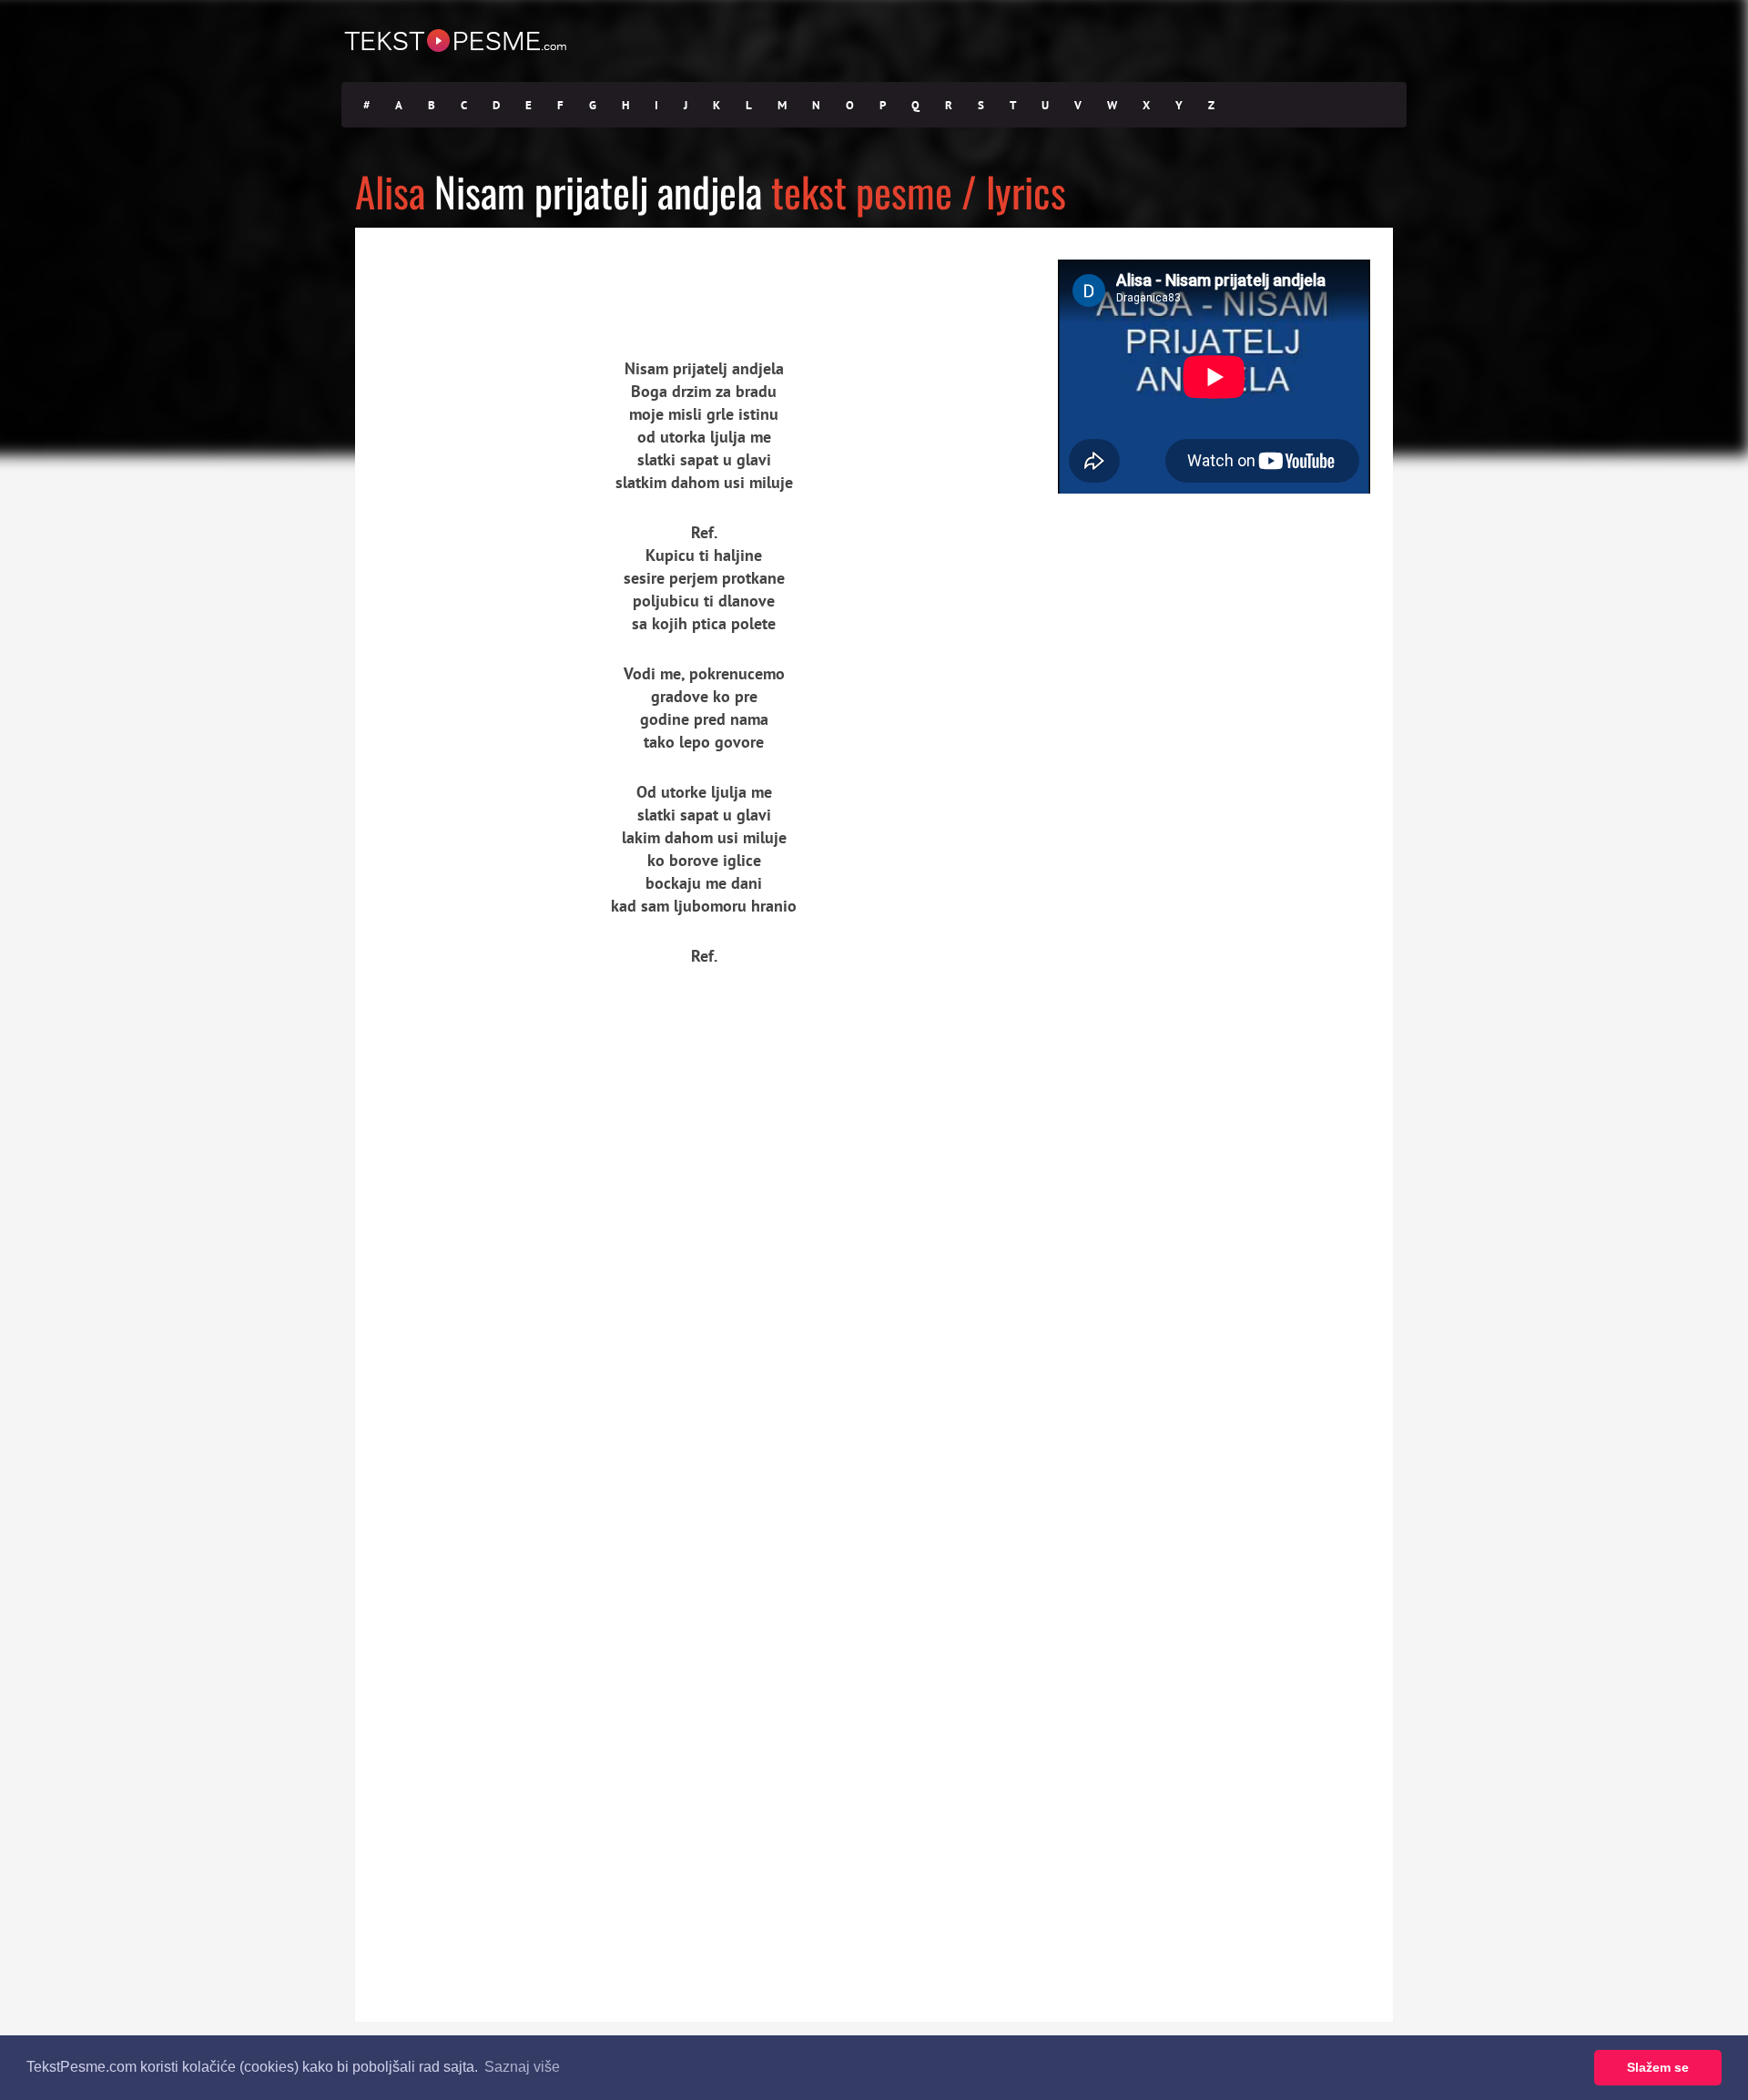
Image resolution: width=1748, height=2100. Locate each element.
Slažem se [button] (1658, 2067)
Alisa (390, 191)
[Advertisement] (523, 278)
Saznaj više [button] (522, 2067)
